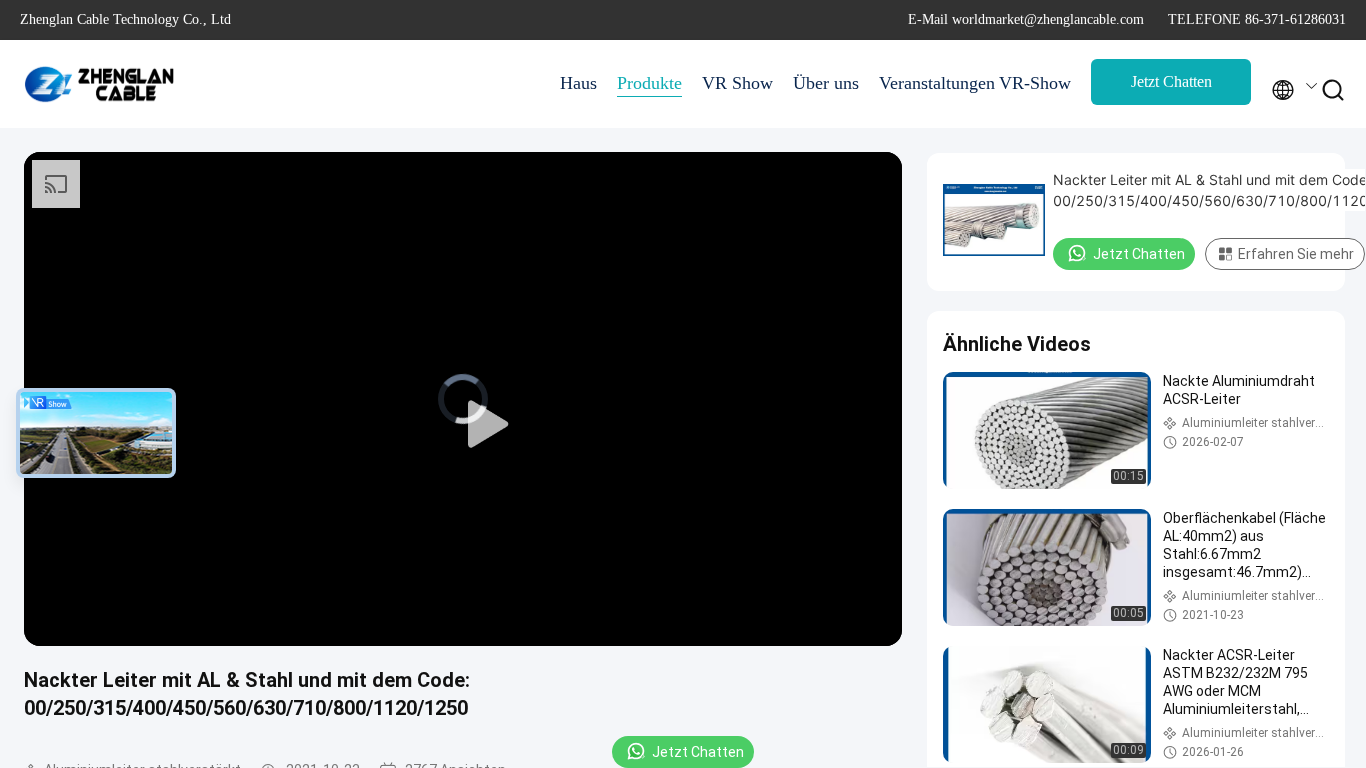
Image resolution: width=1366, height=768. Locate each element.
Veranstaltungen (929, 83)
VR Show (737, 83)
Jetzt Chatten (1171, 81)
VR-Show (1035, 83)
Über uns (826, 83)
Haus (578, 83)
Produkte (649, 83)
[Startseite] (100, 84)
